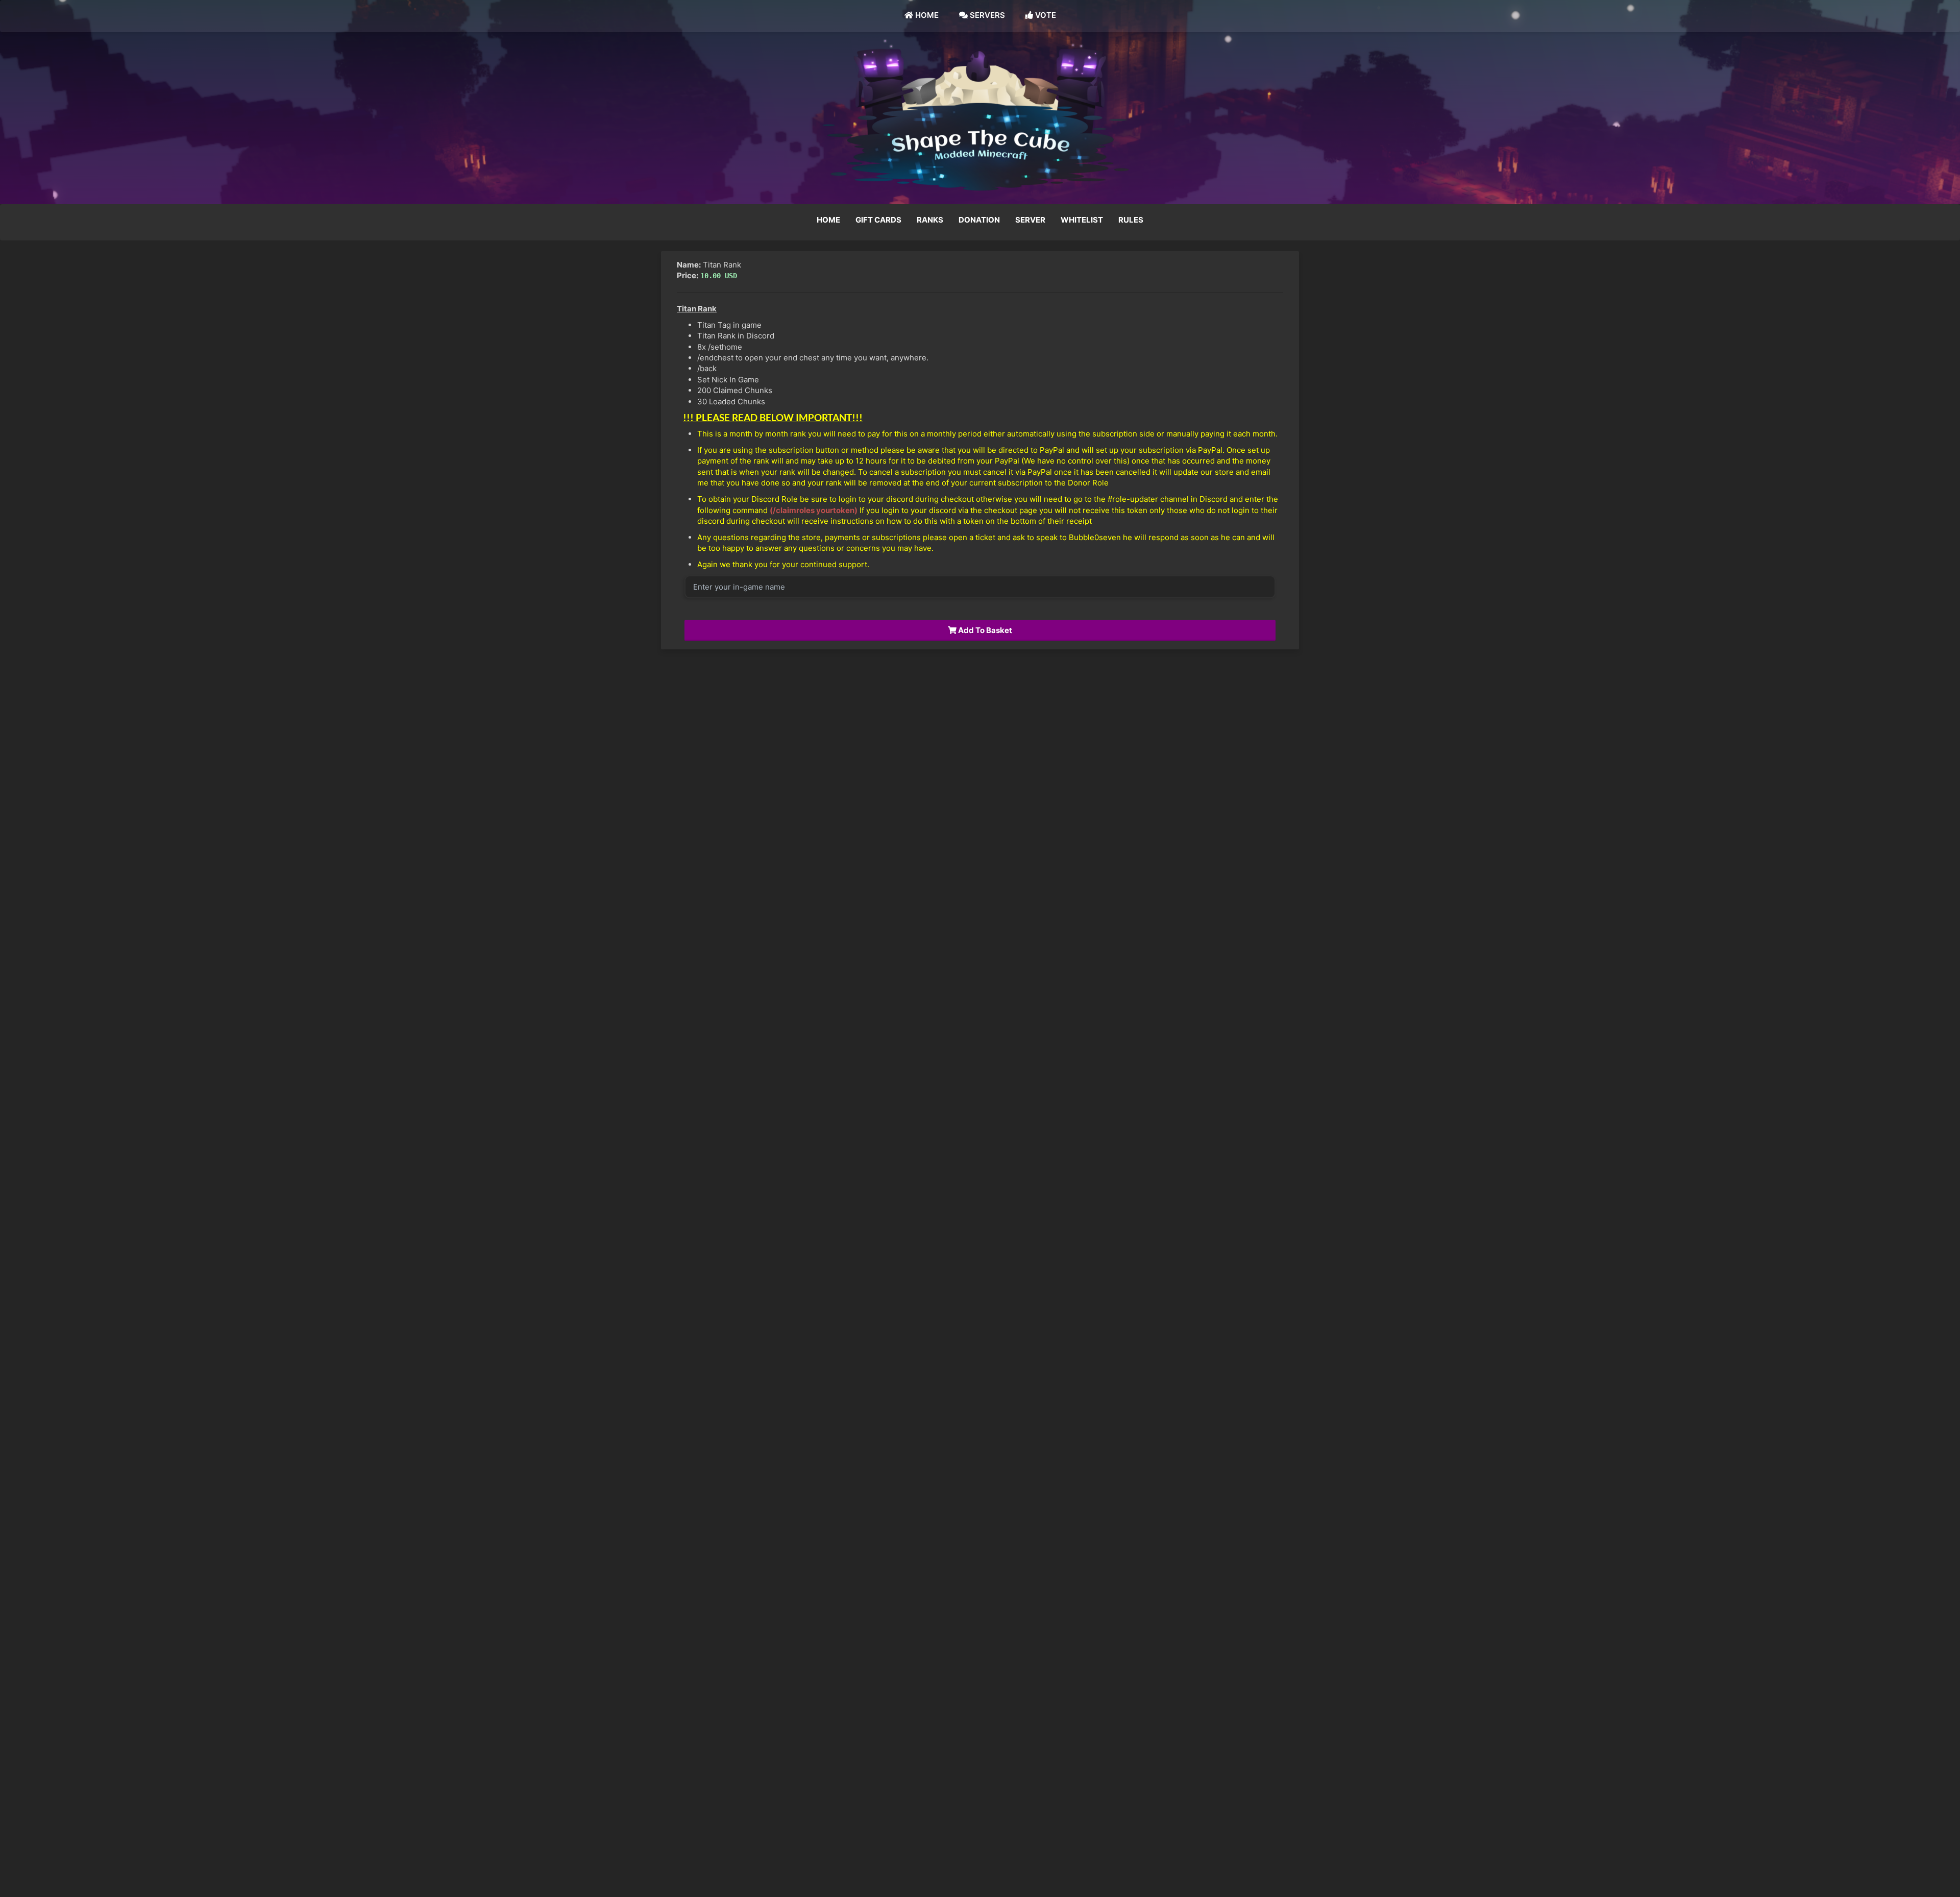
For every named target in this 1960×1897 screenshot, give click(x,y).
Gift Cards (878, 220)
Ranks (930, 220)
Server (1030, 220)
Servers (986, 15)
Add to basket (984, 630)
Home (926, 15)
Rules (1131, 220)
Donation (979, 220)
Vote (1045, 15)
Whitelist (1082, 220)
